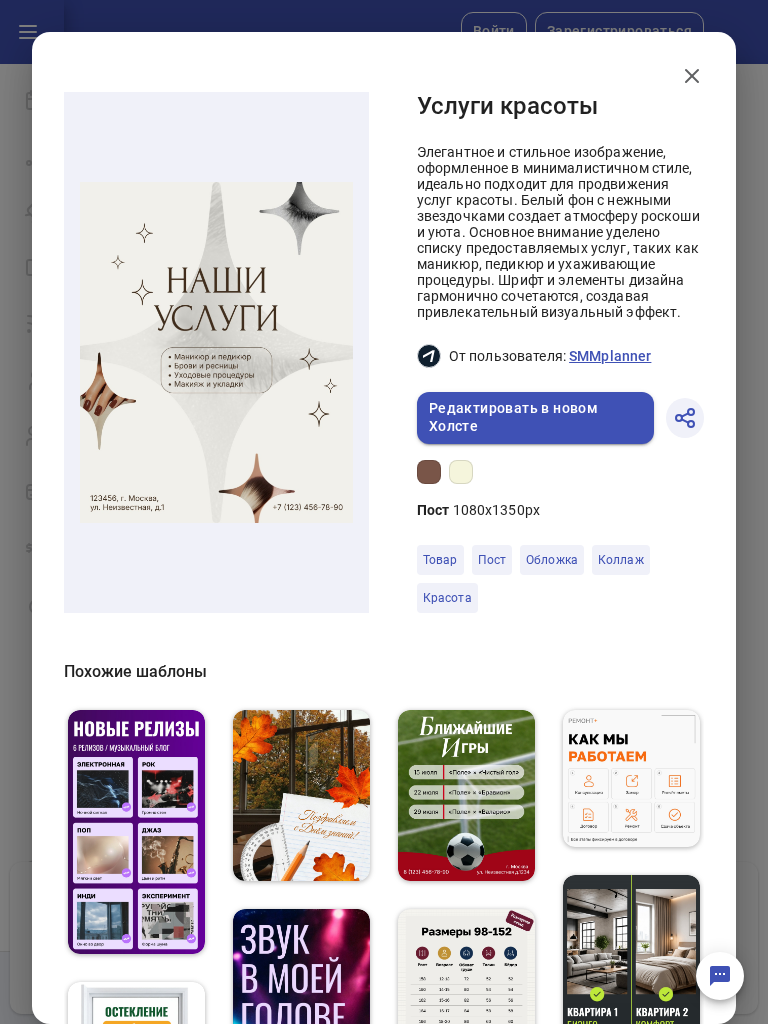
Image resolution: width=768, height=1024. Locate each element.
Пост (492, 560)
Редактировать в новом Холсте (513, 417)
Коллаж (621, 560)
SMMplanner (610, 356)
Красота (447, 598)
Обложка (552, 560)
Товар (440, 560)
